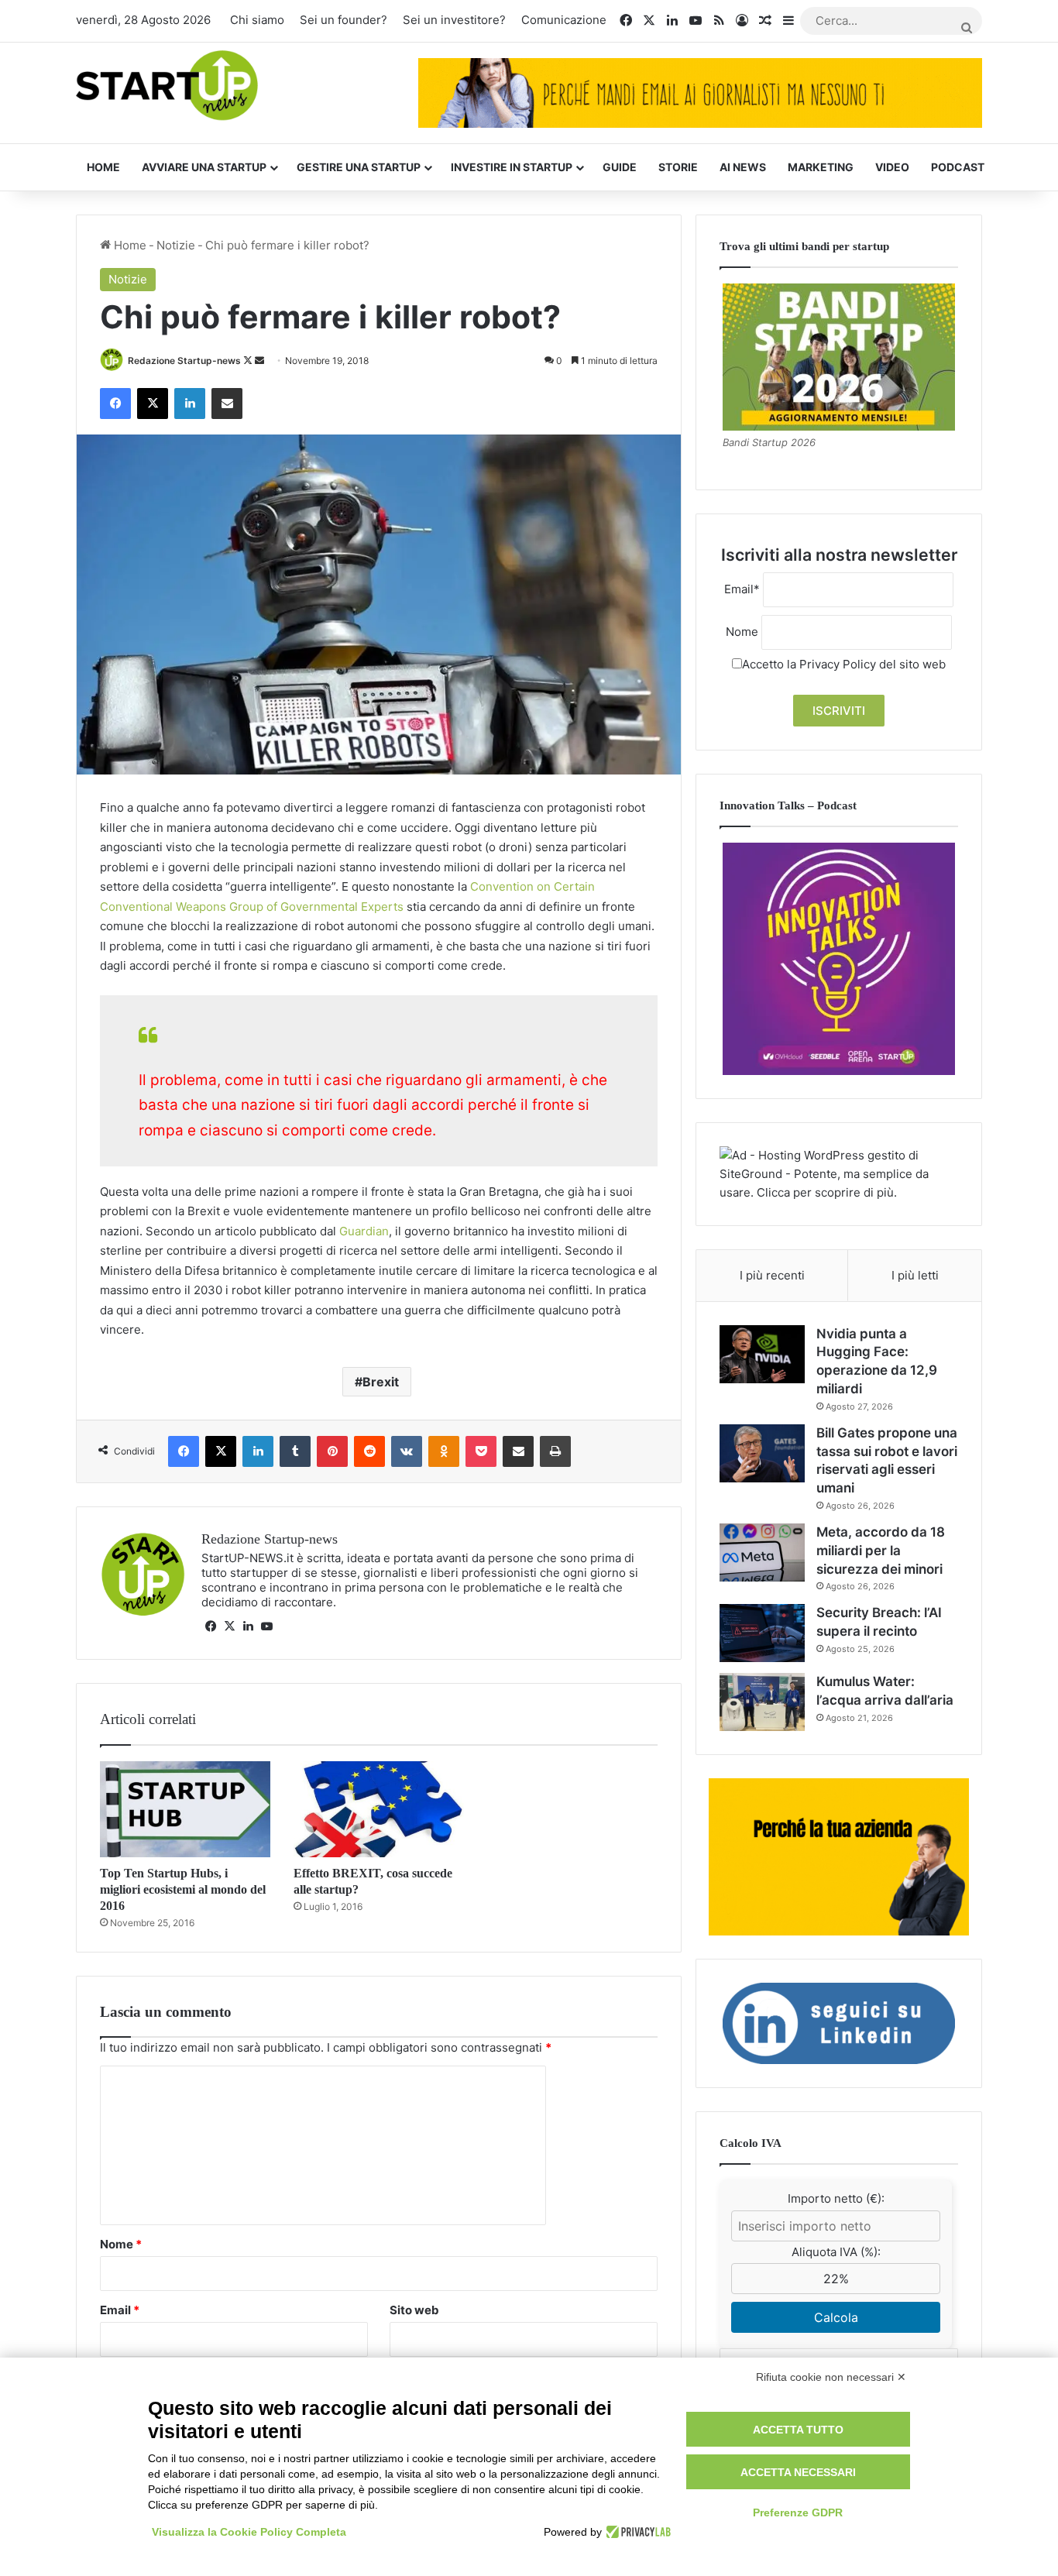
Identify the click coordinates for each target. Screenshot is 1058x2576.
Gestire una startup (359, 167)
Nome (121, 2244)
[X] (229, 1626)
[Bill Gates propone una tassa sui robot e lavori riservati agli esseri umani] (762, 1453)
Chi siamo (257, 20)
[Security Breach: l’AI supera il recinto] (762, 1633)
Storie (678, 167)
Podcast (958, 167)
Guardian (364, 1231)
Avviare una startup (204, 167)
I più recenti (772, 1275)
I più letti (915, 1275)
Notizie (176, 245)
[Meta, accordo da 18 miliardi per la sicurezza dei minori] (762, 1552)
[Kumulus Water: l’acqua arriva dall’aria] (762, 1702)
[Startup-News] (167, 86)
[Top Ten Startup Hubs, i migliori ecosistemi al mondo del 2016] (185, 1809)
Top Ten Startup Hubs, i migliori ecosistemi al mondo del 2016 (183, 1889)
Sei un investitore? (454, 20)
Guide (620, 167)
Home (103, 167)
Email (120, 2310)
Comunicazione (564, 20)
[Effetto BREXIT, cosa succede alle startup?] (379, 1809)
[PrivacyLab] (636, 2532)
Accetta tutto (798, 2430)
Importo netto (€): (836, 2198)
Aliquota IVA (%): (836, 2252)
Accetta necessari (798, 2472)
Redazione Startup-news (184, 361)
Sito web (414, 2310)
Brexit (381, 1382)
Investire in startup (512, 167)
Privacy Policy (838, 664)
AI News (743, 167)
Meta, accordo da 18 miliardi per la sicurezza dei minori (881, 1551)
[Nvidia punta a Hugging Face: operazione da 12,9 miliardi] (762, 1354)
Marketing (821, 167)
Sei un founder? (344, 20)
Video (892, 167)
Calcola (836, 2317)
